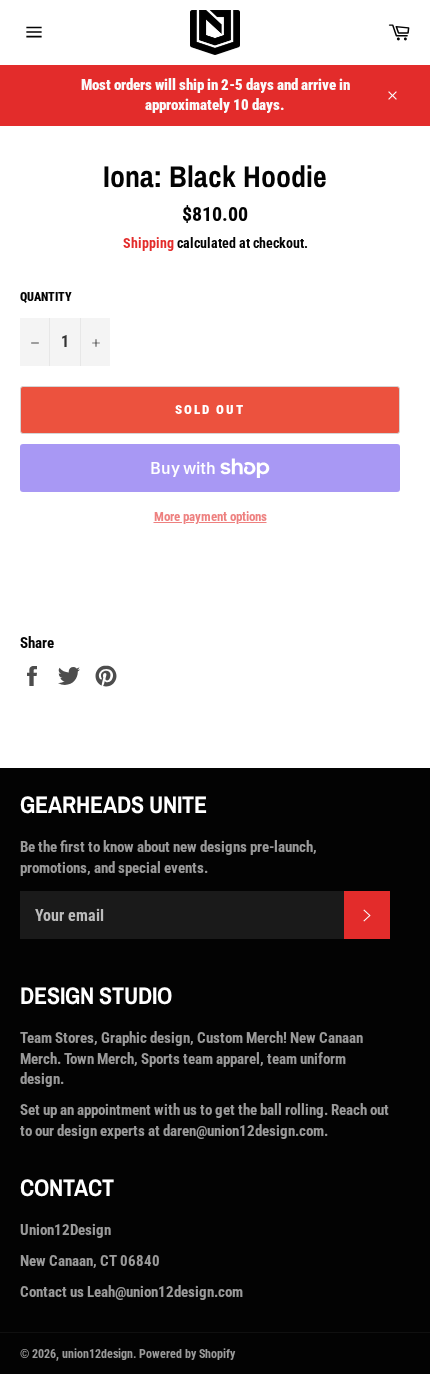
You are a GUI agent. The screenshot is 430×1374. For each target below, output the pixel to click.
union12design (97, 1354)
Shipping (148, 243)
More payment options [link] (210, 516)
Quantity (46, 297)
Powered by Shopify (187, 1354)
